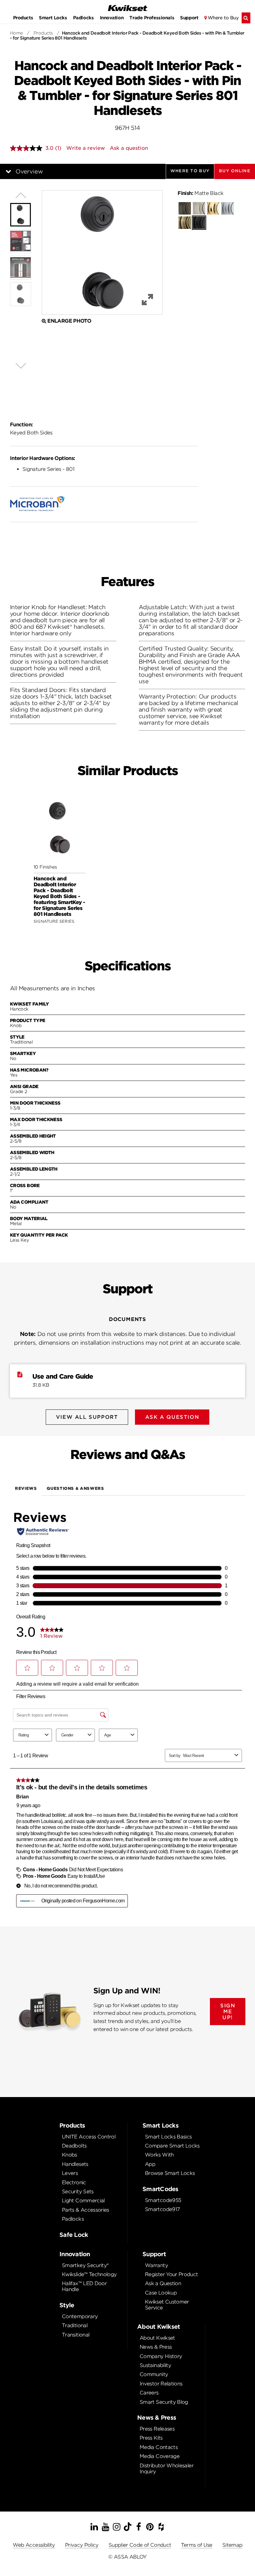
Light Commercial (83, 2201)
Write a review (86, 148)
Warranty (156, 2265)
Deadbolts (74, 2146)
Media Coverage (160, 2456)
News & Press (156, 2347)
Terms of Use (197, 2545)
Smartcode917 (162, 2209)
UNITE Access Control (89, 2137)
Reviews (26, 1488)
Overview (29, 171)
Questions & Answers (75, 1488)
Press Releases (157, 2429)
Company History (161, 2356)
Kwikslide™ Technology (89, 2274)
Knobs (70, 2155)
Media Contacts (159, 2447)
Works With (159, 2155)
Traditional (75, 2325)
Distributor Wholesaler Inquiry (167, 2469)
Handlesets (75, 2164)
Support (189, 18)
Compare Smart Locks (172, 2146)
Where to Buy (223, 18)
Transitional (76, 2335)
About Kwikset (157, 2338)
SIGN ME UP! (228, 2012)
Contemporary (80, 2316)
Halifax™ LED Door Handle (84, 2286)
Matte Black (200, 193)
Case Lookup (161, 2293)
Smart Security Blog (164, 2402)
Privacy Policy (82, 2545)
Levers (70, 2173)
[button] (235, 171)
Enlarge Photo (69, 321)
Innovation (112, 18)
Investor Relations (161, 2384)
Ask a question (129, 148)
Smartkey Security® (85, 2265)
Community (154, 2374)
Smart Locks (53, 18)
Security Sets (78, 2192)
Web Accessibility (34, 2545)
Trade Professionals (152, 18)
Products (23, 18)
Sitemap (232, 2545)
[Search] (246, 18)
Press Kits (151, 2438)
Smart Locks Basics (168, 2137)
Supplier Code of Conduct (140, 2545)
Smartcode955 (163, 2200)
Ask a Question (163, 2283)
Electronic (74, 2183)
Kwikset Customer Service (167, 2305)
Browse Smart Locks (170, 2173)
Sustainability (155, 2365)
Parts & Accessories (86, 2210)
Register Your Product (172, 2274)
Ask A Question (172, 1417)
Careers (149, 2393)
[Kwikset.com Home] (127, 8)
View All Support (87, 1417)
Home (16, 33)
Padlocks (83, 18)
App (150, 2164)
